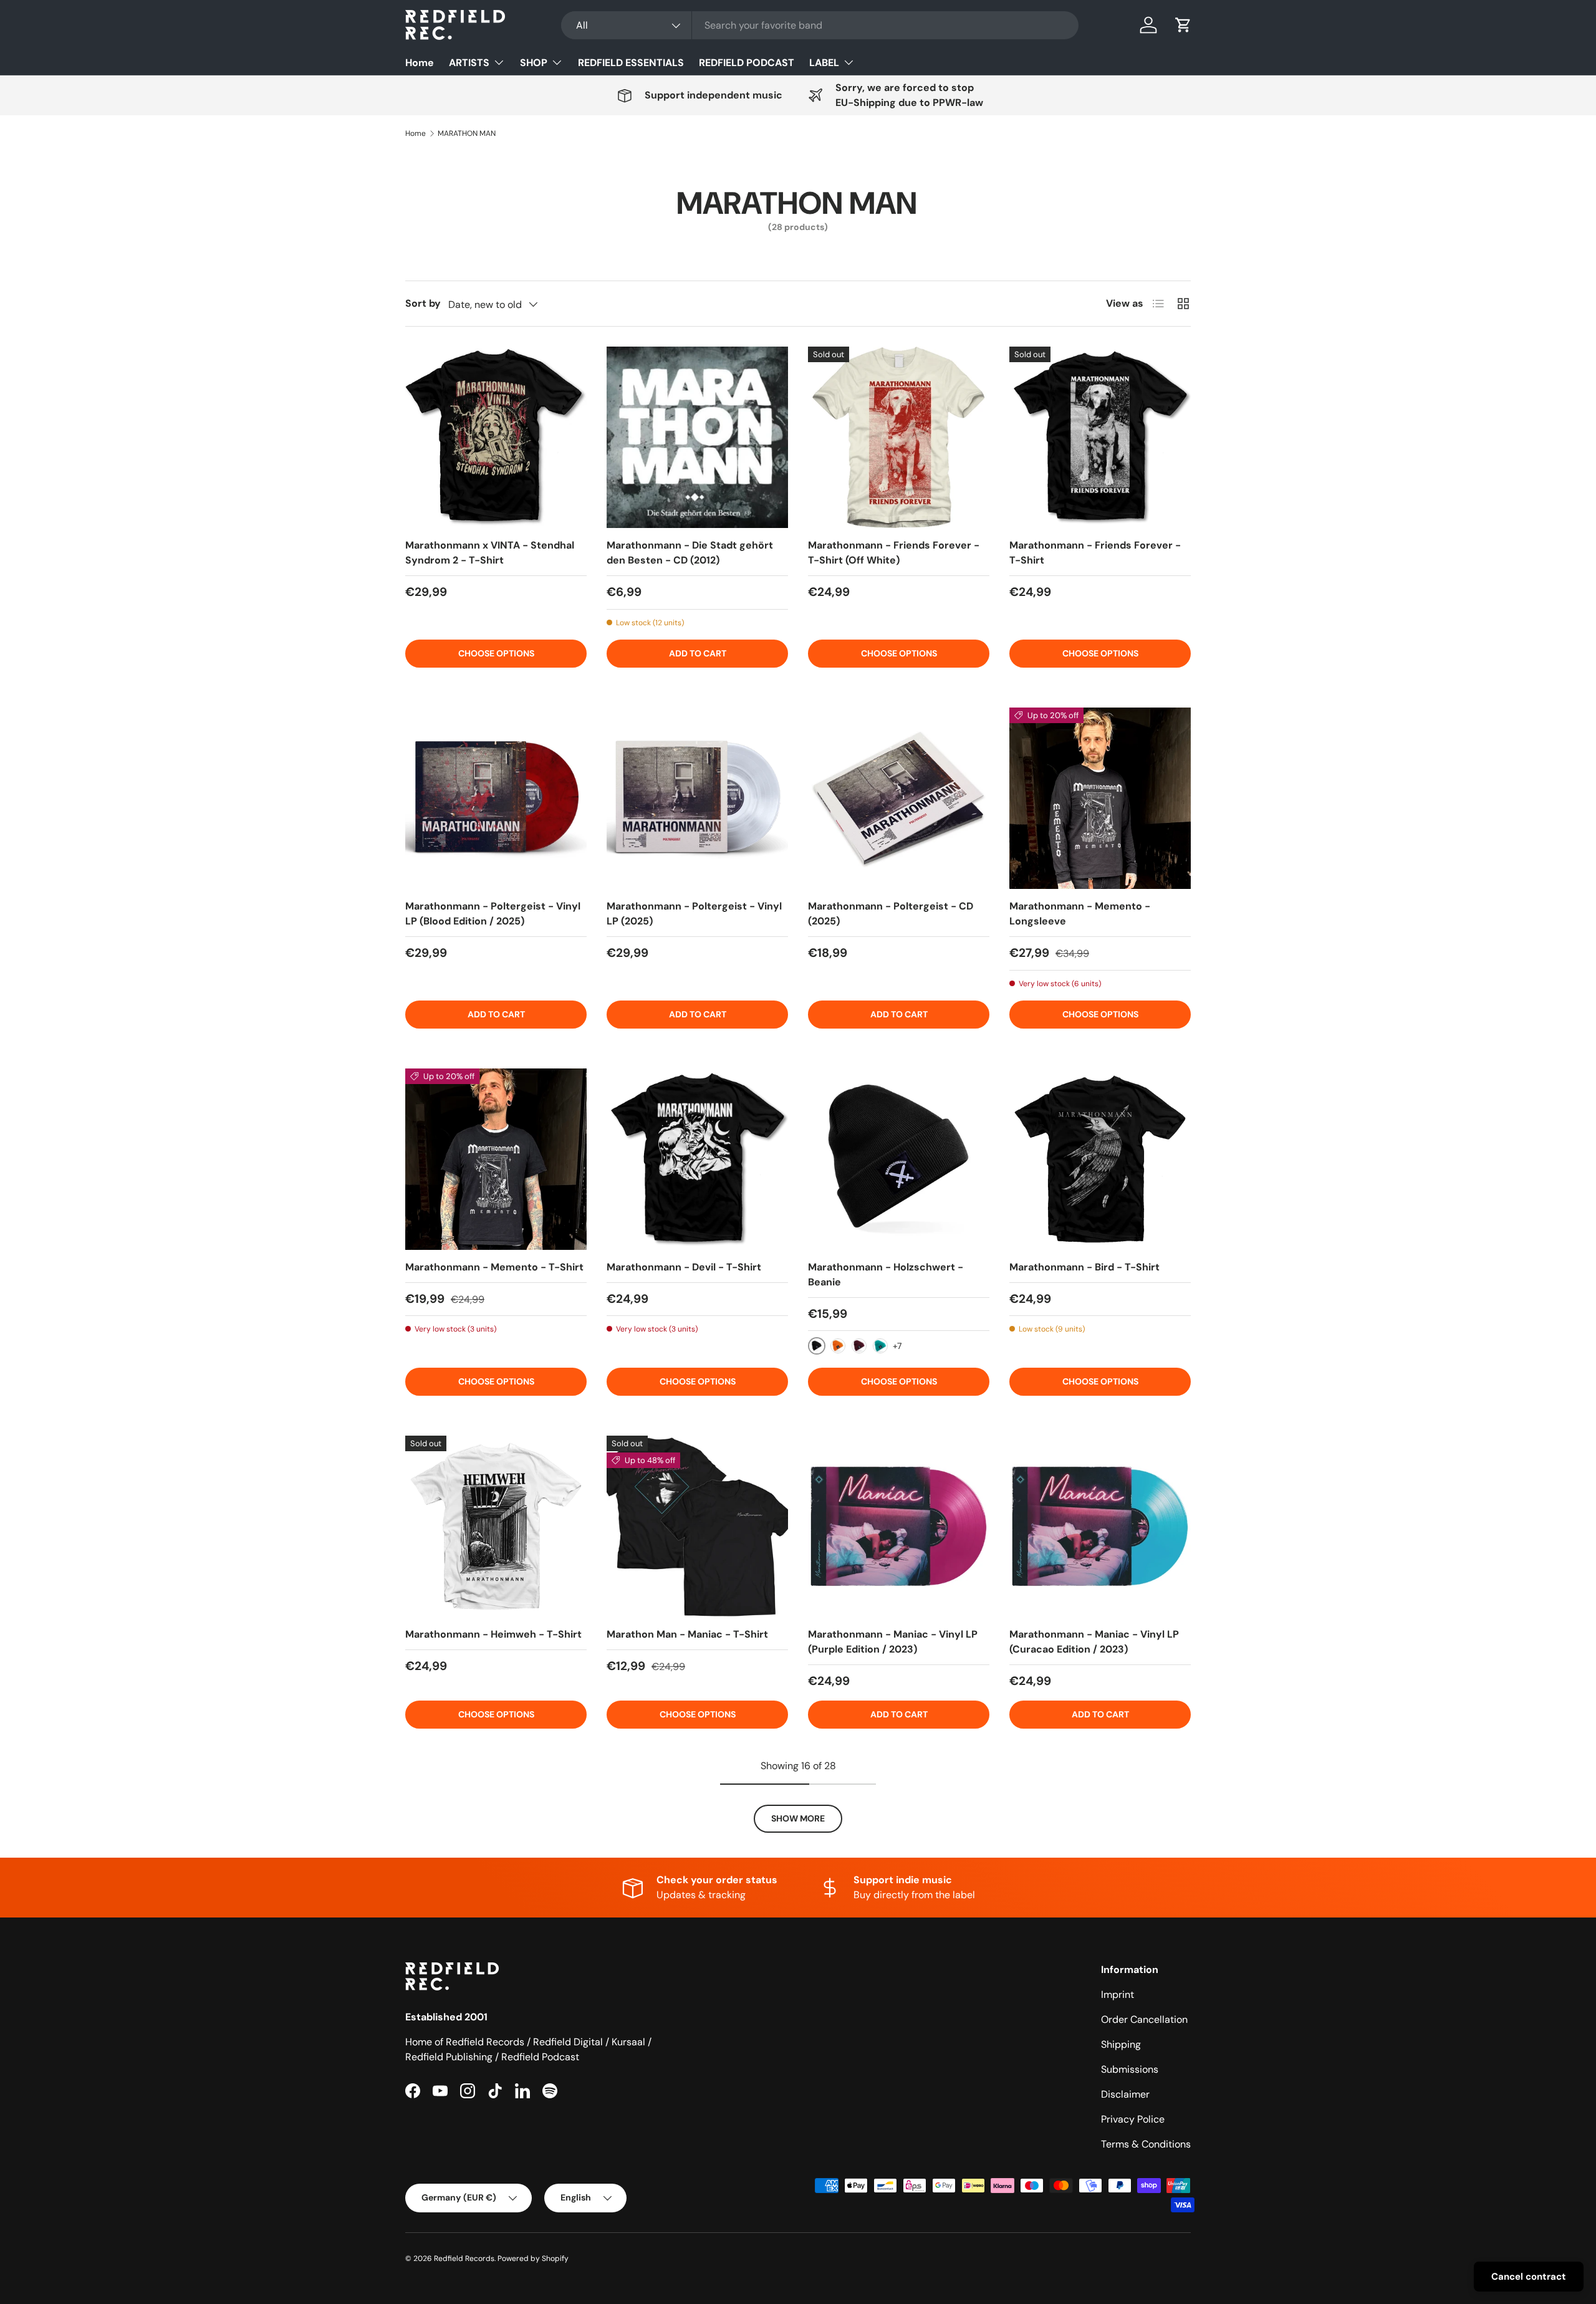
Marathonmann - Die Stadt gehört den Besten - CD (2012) (690, 553)
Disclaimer (1125, 2094)
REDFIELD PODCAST (747, 63)
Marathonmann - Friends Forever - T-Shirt (1095, 553)
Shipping (1121, 2044)
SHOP (534, 63)
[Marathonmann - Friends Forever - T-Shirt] (1100, 437)
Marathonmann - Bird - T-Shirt (1084, 1267)
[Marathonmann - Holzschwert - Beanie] (899, 1159)
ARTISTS (469, 63)
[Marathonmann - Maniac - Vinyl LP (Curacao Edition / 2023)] (1100, 1526)
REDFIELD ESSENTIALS (631, 63)
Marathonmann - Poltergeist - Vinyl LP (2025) (694, 914)
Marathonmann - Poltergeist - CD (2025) (891, 914)
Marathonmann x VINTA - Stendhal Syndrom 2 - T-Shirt (490, 553)
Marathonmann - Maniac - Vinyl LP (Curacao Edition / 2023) (1094, 1642)
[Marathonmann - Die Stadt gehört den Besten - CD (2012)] (697, 437)
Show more (798, 1818)
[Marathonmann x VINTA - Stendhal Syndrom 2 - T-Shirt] (496, 437)
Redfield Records (464, 2258)
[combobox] (820, 25)
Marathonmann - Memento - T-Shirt (494, 1267)
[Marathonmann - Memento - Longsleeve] (1100, 798)
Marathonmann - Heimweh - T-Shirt (493, 1634)
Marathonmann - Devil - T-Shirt (684, 1267)
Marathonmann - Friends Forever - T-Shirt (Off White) (894, 553)
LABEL (824, 63)
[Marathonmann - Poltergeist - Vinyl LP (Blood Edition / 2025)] (496, 798)
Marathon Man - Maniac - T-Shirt (687, 1634)
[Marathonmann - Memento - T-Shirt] (496, 1159)
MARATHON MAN (467, 133)
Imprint (1118, 1994)
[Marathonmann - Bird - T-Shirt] (1100, 1159)
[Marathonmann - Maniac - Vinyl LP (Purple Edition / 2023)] (899, 1526)
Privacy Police (1133, 2119)
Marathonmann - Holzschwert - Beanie (886, 1274)
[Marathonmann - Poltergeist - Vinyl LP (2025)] (697, 798)
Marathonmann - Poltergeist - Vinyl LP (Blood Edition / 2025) (493, 914)
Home (420, 63)
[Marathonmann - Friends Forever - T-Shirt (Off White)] (899, 437)
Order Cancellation (1144, 2019)
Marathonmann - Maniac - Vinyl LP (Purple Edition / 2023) (893, 1642)
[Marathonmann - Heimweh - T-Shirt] (496, 1526)
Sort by (423, 303)
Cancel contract (1529, 2277)
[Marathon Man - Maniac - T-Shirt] (697, 1526)
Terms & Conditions (1146, 2144)
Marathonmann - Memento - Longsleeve (1080, 914)
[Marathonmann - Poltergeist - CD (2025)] (899, 798)
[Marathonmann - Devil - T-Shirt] (697, 1159)
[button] (1183, 25)
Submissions (1130, 2069)
